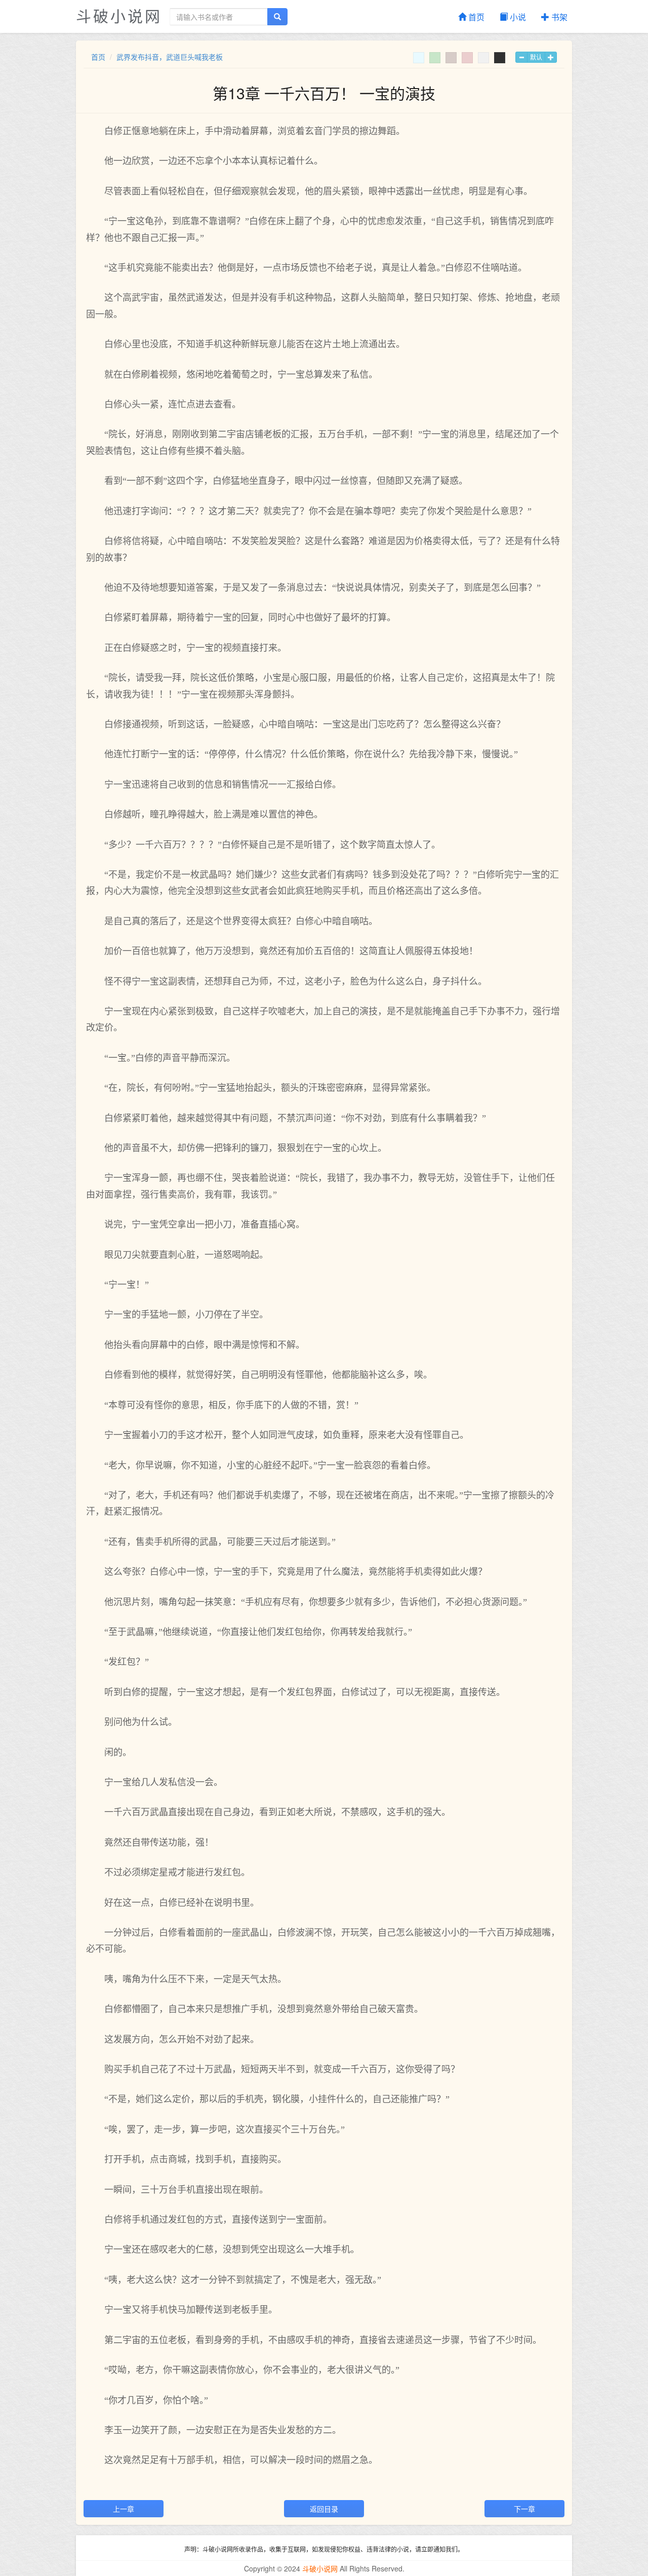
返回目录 (324, 2509)
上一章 (124, 2509)
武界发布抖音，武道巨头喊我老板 (170, 57)
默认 (536, 57)
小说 (517, 17)
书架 (558, 17)
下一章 (524, 2509)
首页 (475, 17)
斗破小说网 (119, 15)
